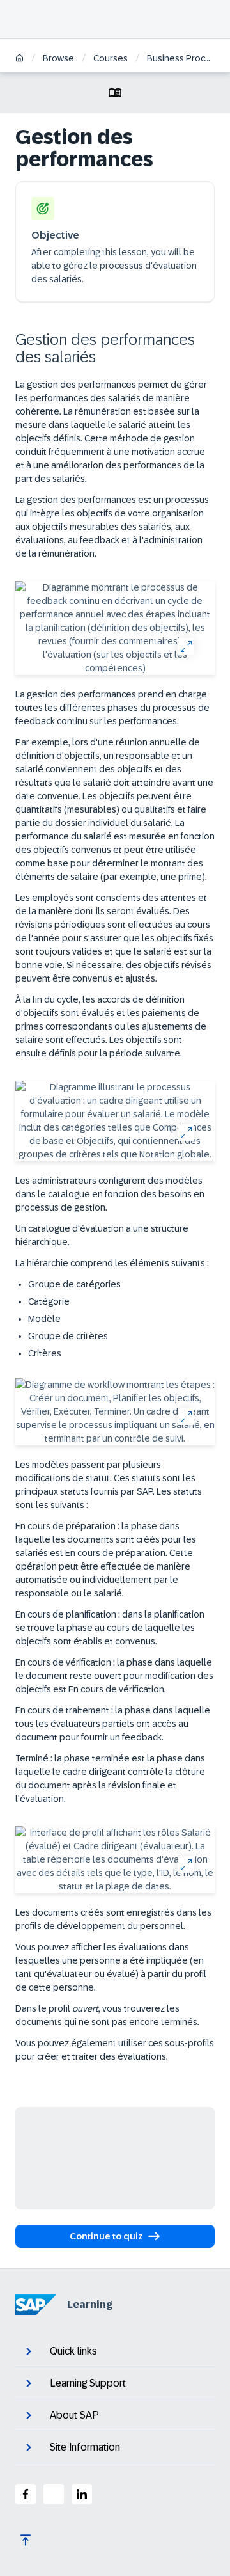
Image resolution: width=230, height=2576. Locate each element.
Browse (58, 58)
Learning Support (88, 2383)
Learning (90, 2304)
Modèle (44, 1319)
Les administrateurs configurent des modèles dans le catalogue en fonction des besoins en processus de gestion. (110, 1194)
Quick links (73, 2351)
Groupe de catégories (74, 1284)
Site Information (85, 2447)
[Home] (19, 59)
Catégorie (49, 1301)
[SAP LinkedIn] (82, 2494)
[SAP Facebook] (26, 2494)
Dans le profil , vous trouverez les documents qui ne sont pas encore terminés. (107, 2015)
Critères (45, 1353)
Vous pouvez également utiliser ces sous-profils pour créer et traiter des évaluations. (115, 2050)
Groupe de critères (68, 1336)
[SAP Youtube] (54, 2494)
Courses (111, 58)
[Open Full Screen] (186, 646)
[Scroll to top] (26, 2540)
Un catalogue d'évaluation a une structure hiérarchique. (102, 1235)
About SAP (74, 2415)
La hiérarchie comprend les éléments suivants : (112, 1263)
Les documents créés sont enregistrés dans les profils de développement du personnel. (113, 1919)
